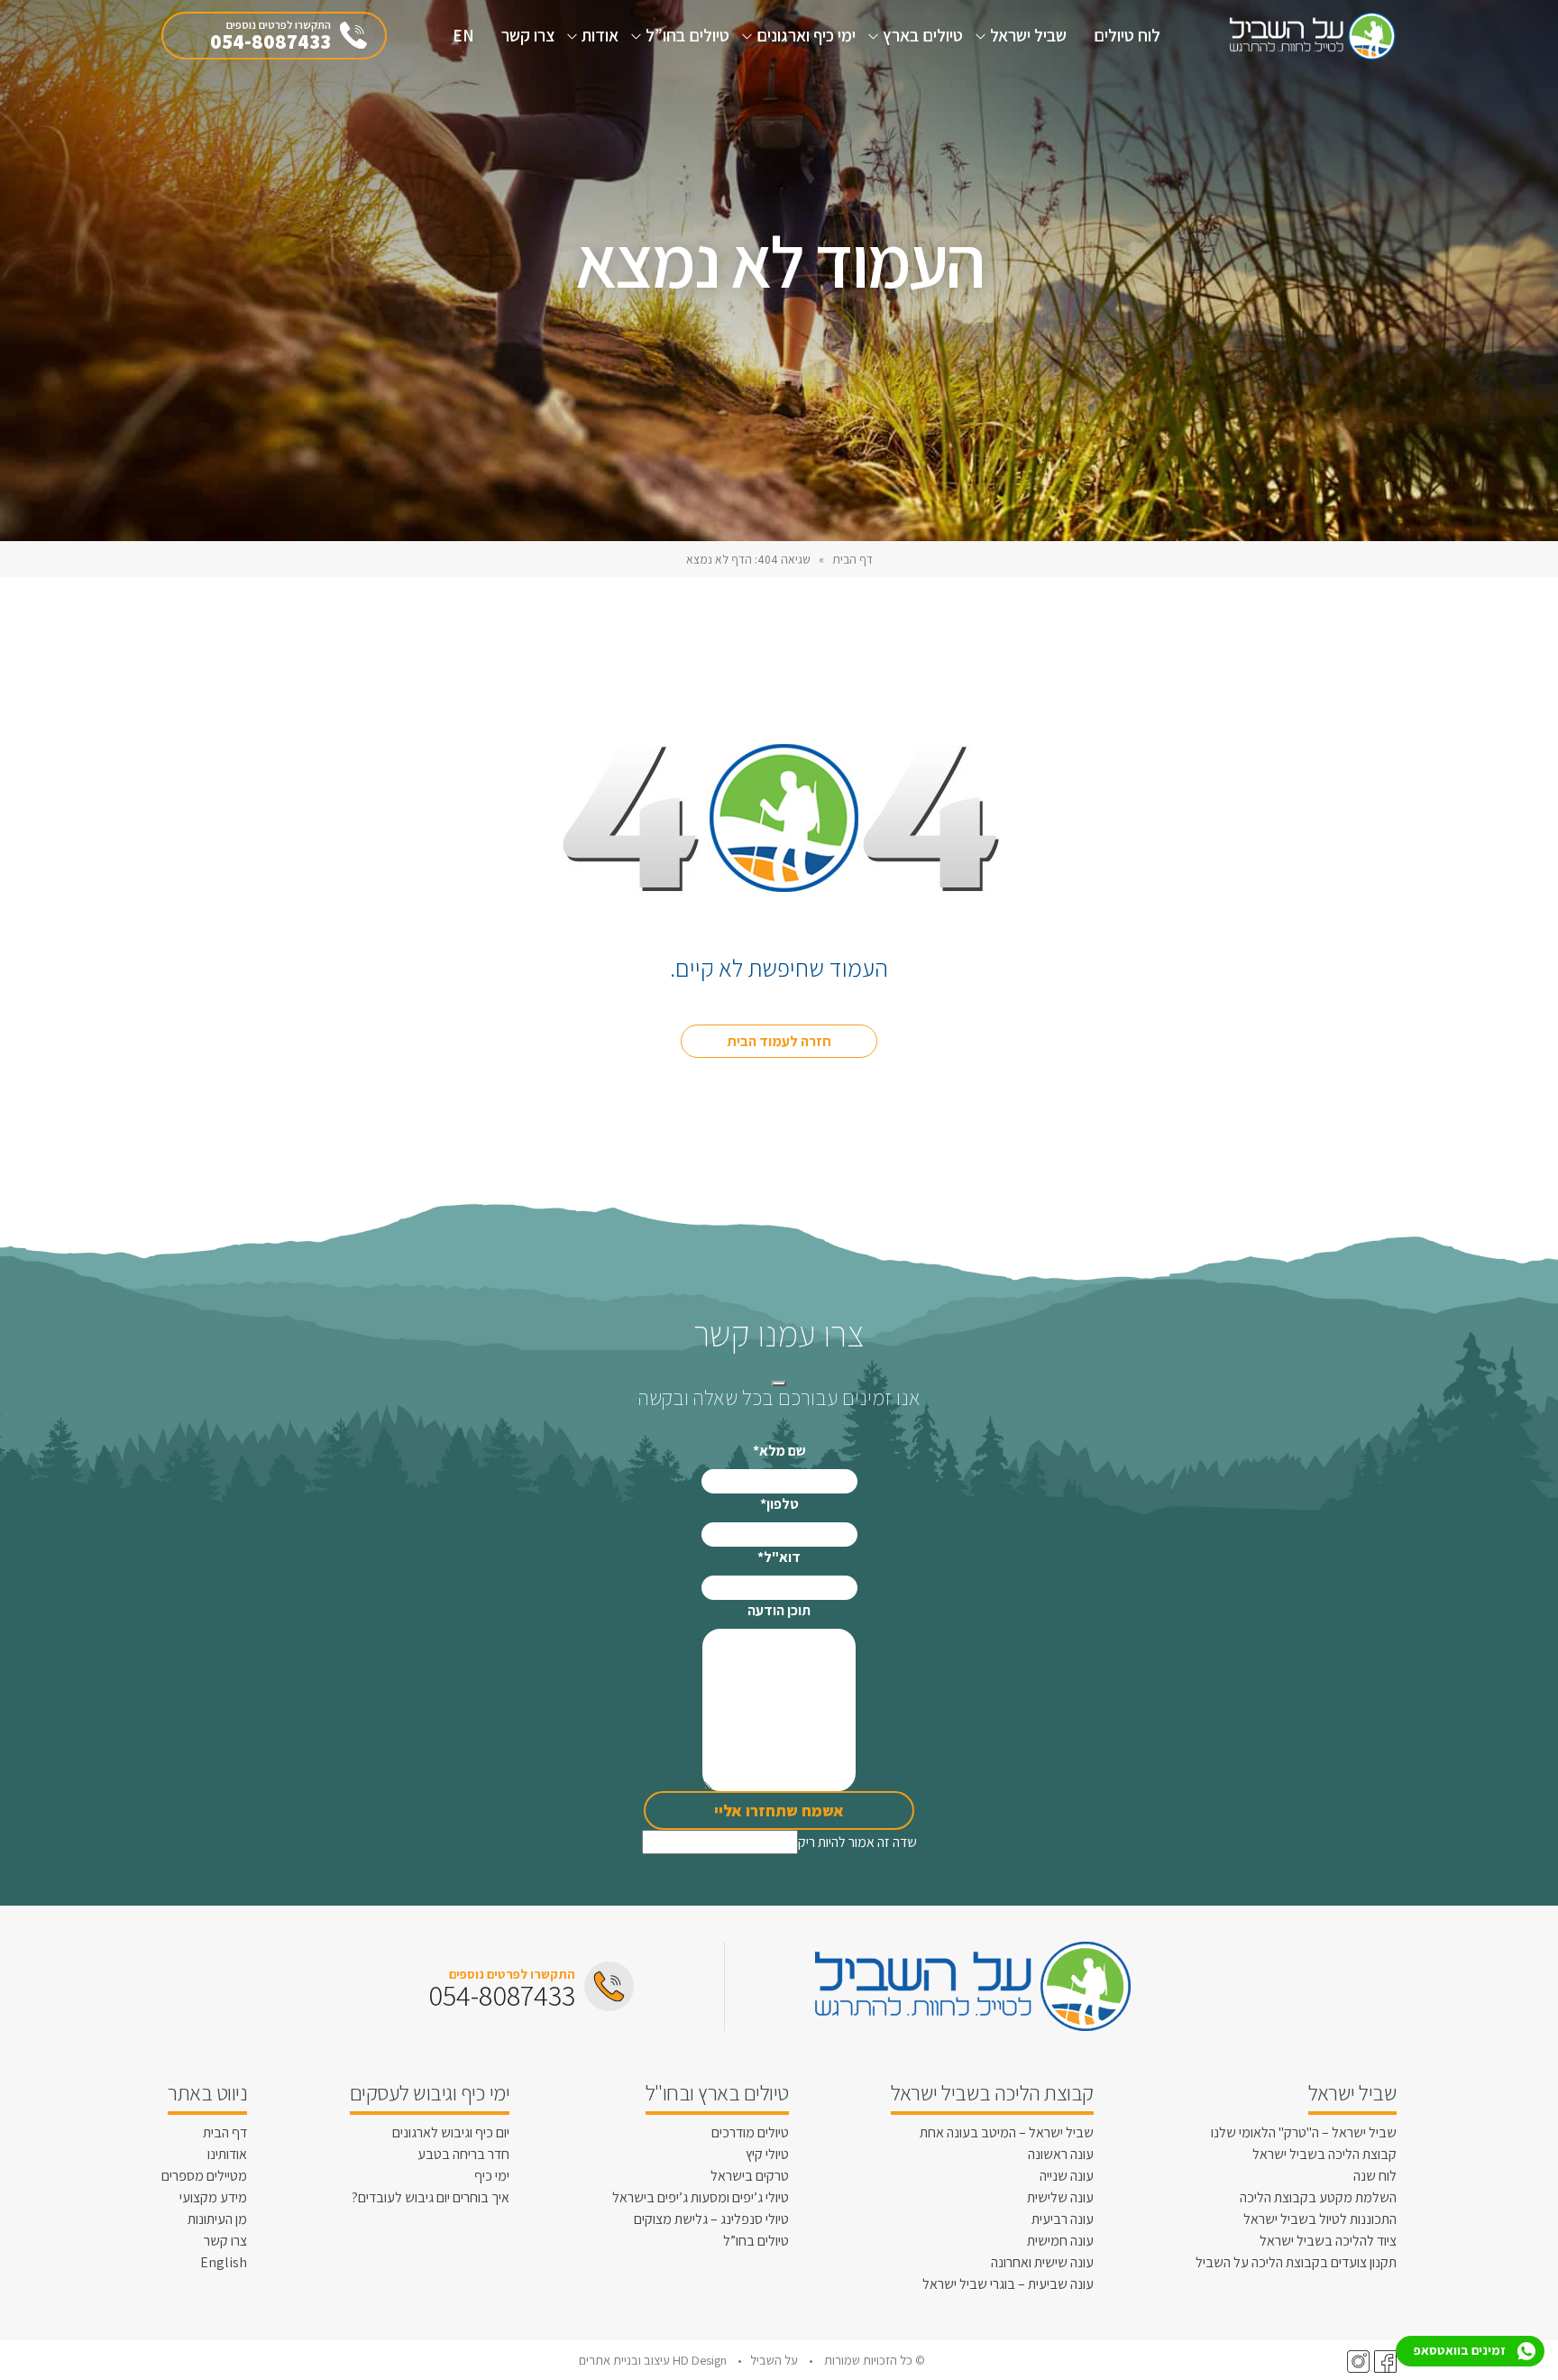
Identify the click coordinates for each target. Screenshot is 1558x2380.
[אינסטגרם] (1356, 2361)
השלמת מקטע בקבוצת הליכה (1318, 2197)
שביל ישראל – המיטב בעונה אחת (1007, 2132)
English (224, 2262)
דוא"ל (779, 1557)
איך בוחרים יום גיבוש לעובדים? (431, 2197)
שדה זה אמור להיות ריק (857, 1842)
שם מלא (779, 1451)
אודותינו (227, 2154)
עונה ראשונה (1061, 2154)
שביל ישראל (1028, 35)
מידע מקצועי (213, 2197)
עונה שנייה (1067, 2176)
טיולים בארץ (923, 35)
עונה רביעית (1063, 2219)
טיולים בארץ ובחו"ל (717, 2092)
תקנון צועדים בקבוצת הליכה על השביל (1296, 2262)
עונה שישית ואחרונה (1042, 2262)
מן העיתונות (217, 2219)
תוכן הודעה (779, 1610)
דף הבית (852, 559)
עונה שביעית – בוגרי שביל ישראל (1008, 2284)
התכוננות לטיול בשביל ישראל (1320, 2219)
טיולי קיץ (767, 2154)
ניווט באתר (207, 2092)
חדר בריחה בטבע (463, 2154)
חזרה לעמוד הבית (779, 1041)
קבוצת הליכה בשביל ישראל (1324, 2154)
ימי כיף (492, 2176)
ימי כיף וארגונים (806, 35)
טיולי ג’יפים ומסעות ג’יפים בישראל (701, 2197)
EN (463, 35)
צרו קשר (528, 35)
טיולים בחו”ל (687, 35)
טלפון (779, 1504)
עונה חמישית (1060, 2241)
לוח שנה (1375, 2176)
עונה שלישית (1060, 2197)
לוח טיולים (1127, 35)
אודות (600, 35)
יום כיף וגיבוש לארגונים (451, 2132)
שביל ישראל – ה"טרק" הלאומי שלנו (1304, 2132)
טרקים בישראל (750, 2176)
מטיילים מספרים (204, 2176)
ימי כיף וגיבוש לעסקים (430, 2092)
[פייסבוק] (1383, 2361)
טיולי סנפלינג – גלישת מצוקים (711, 2219)
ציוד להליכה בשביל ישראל (1328, 2241)
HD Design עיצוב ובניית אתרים (654, 2360)
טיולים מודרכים (750, 2132)
